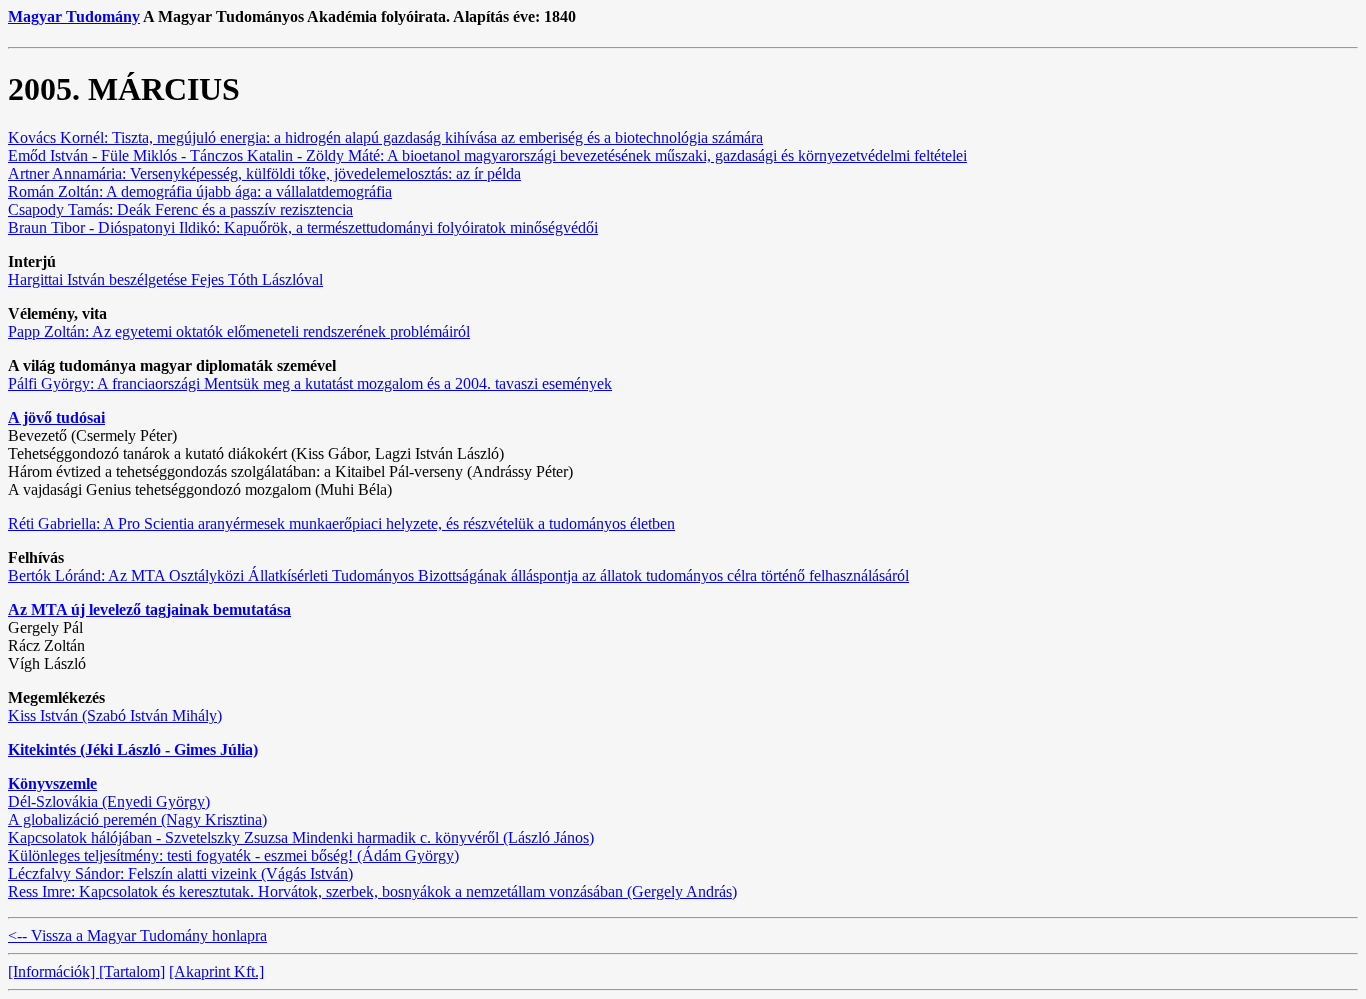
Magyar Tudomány (74, 16)
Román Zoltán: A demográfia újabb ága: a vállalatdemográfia (200, 191)
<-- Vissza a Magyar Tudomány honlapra (137, 935)
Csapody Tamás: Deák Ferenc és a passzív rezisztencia (180, 209)
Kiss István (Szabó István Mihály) (115, 715)
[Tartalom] (132, 971)
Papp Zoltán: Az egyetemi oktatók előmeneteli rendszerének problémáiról (239, 331)
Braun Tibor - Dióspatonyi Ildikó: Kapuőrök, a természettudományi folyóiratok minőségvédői (303, 227)
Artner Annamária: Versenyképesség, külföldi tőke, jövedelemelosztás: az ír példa (264, 173)
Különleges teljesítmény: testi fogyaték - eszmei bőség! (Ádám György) (233, 855)
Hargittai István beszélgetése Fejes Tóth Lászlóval (165, 279)
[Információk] (53, 971)
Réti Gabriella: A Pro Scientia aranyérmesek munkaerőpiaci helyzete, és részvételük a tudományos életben (341, 523)
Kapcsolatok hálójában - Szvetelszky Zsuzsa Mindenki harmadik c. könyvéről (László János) (301, 837)
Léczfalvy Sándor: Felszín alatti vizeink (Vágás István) (180, 873)
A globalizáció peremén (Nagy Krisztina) (137, 819)
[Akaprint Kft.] (216, 971)
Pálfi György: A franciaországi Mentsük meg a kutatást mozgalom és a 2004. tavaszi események (310, 383)
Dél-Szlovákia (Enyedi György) (109, 801)
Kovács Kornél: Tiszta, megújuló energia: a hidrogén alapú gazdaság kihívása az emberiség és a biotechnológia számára (385, 137)
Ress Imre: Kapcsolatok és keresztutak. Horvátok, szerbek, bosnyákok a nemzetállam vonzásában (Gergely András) (372, 891)
